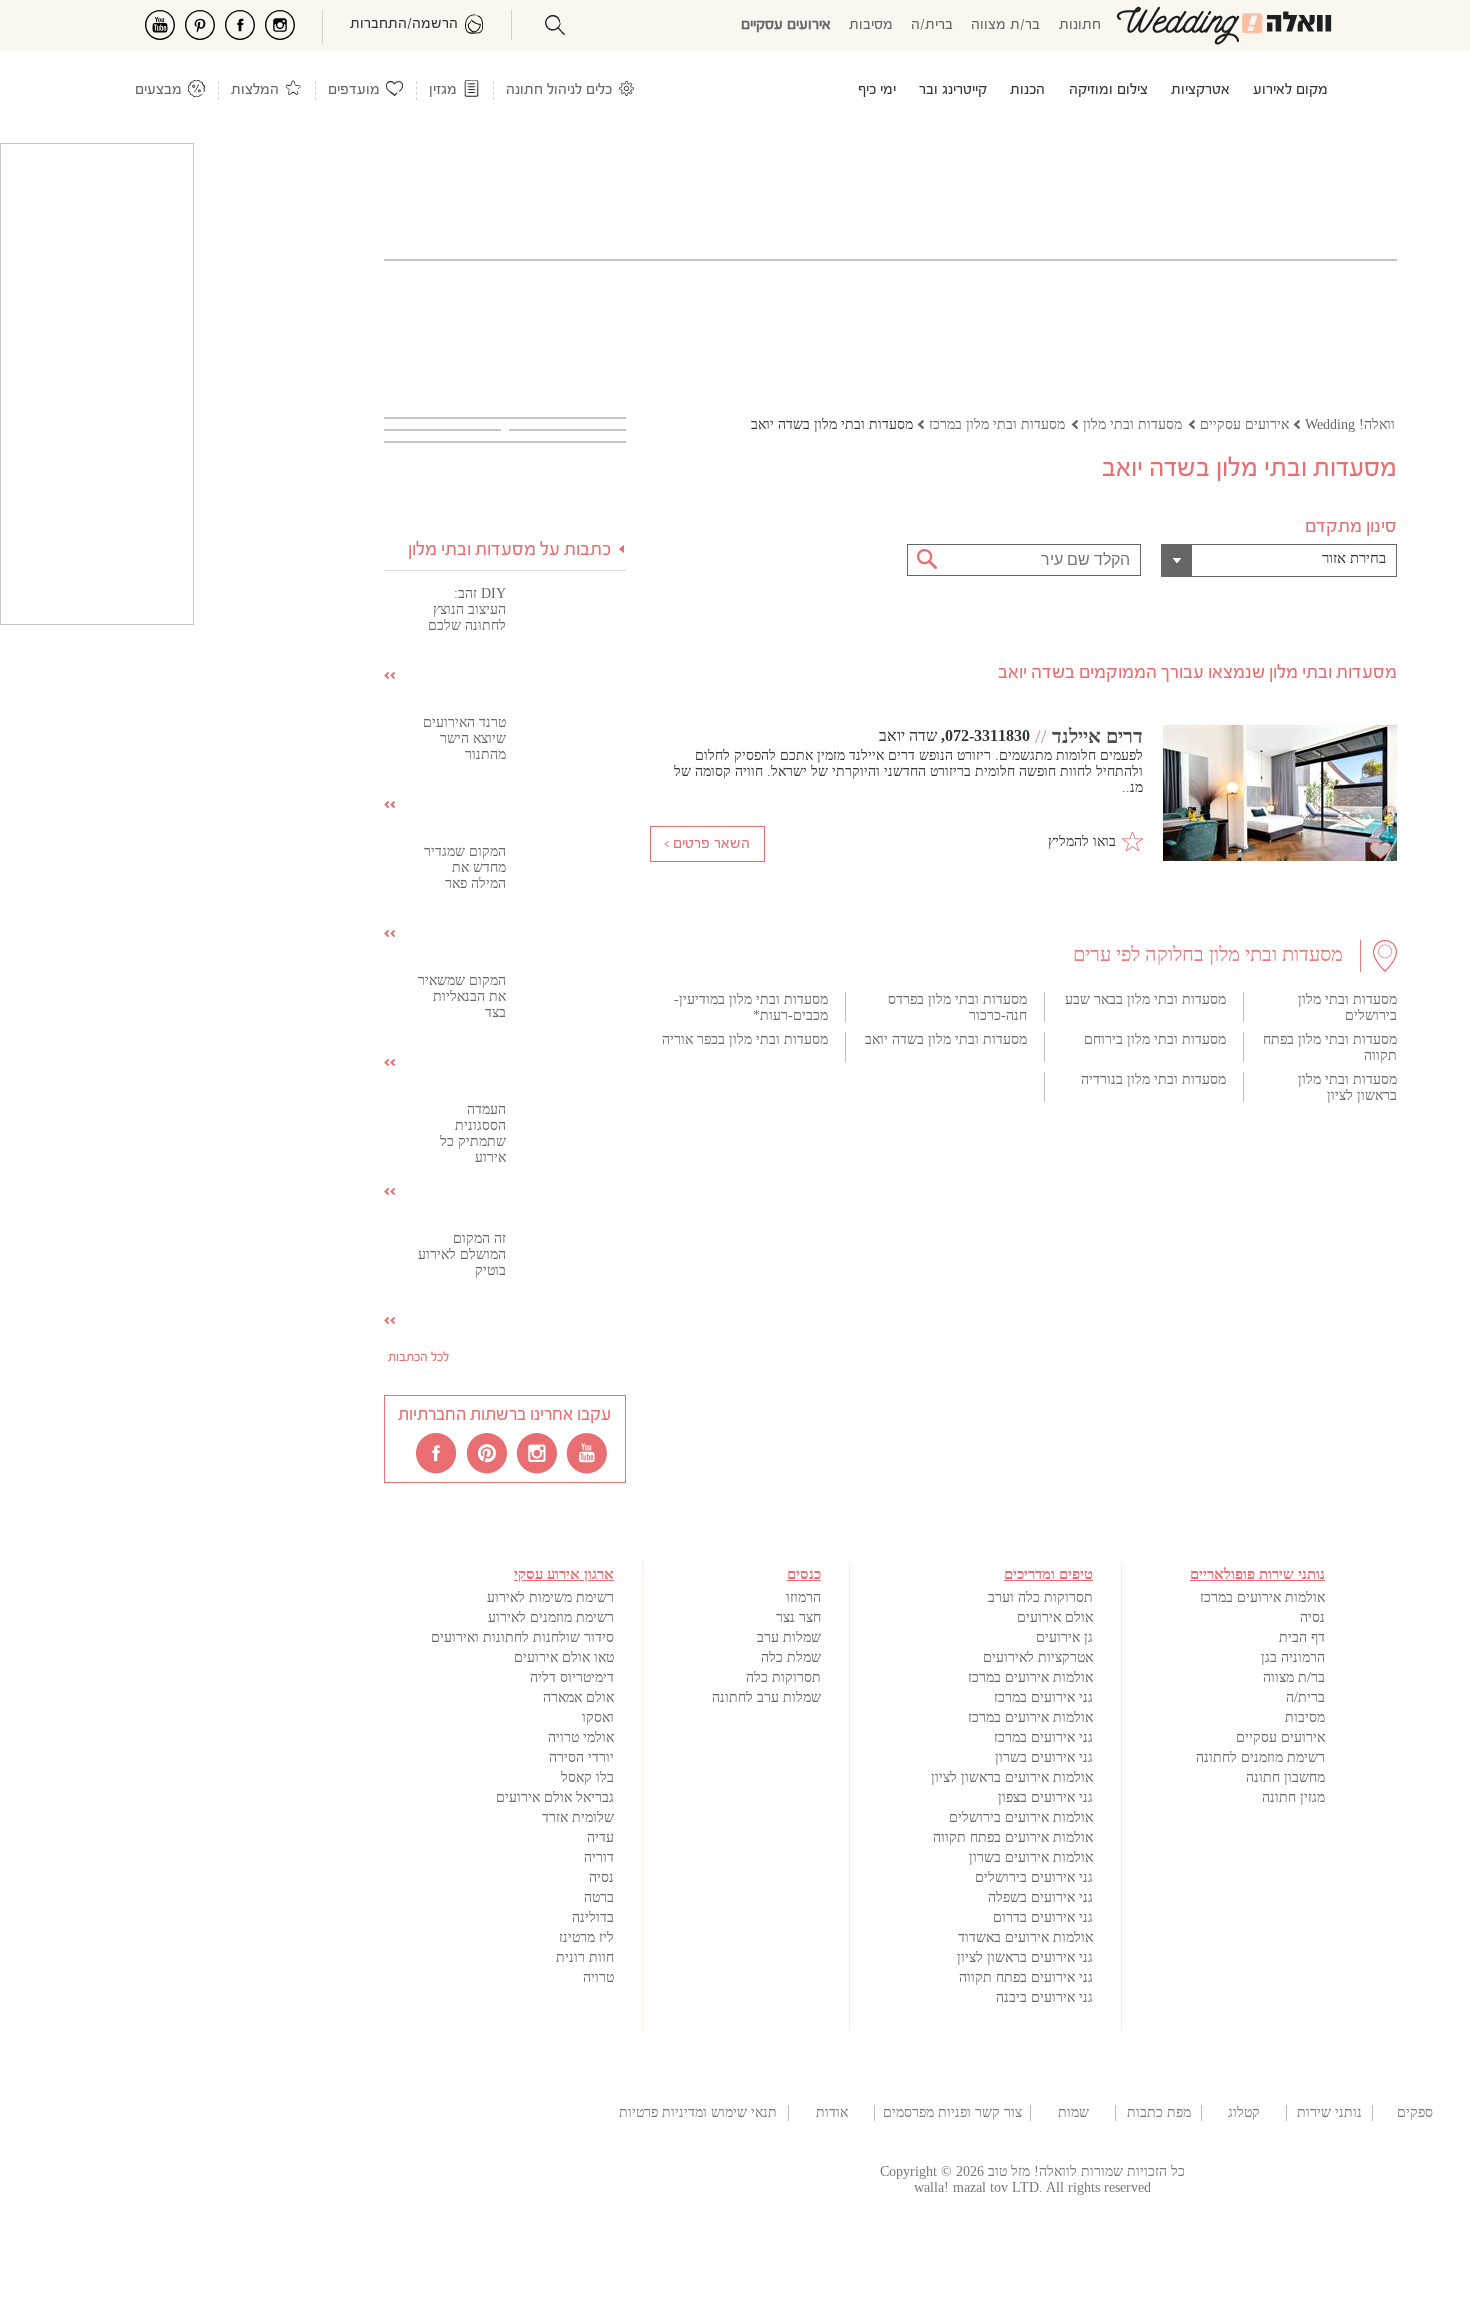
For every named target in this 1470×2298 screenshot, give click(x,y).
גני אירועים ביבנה (1044, 1997)
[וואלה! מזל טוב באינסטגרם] (538, 1452)
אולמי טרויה (581, 1737)
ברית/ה (932, 25)
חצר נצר (798, 1617)
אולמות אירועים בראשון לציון (1012, 1777)
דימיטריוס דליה (572, 1677)
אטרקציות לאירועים (1038, 1657)
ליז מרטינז (586, 1937)
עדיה (600, 1837)
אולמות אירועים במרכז (1262, 1597)
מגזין (443, 90)
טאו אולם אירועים (564, 1657)
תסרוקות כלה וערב (1040, 1597)
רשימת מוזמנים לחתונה (1260, 1757)
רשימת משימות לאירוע (550, 1597)
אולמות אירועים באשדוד (1025, 1937)
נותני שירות (1329, 2112)
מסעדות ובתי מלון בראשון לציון (1347, 1087)
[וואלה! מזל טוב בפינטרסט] (488, 1452)
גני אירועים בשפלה (1040, 1897)
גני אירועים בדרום (1043, 1917)
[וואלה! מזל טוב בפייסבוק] (438, 1452)
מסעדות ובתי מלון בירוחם (1155, 1039)
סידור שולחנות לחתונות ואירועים (522, 1637)
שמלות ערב (789, 1637)
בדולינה (593, 1917)
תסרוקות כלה (783, 1677)
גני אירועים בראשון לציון (1025, 1957)
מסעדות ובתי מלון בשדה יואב (946, 1039)
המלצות (255, 90)
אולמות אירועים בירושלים (1021, 1817)
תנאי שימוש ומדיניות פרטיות (698, 2112)
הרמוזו (803, 1597)
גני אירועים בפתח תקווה (1026, 1977)
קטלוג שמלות (1244, 2113)
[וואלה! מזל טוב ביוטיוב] (588, 1452)
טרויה (598, 1977)
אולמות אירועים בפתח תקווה (1013, 1837)
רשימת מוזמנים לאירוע (551, 1617)
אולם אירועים (1055, 1617)
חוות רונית (585, 1957)
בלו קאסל (587, 1777)
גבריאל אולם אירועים (555, 1797)
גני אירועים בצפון (1045, 1797)
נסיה (1312, 1617)
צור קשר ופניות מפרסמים (952, 2112)
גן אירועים (1064, 1637)
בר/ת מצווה (1005, 25)
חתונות (1080, 25)
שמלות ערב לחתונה (766, 1697)
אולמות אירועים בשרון (1031, 1857)
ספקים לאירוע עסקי (1415, 2113)
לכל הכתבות (418, 1357)
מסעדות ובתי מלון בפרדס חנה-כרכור (957, 1007)
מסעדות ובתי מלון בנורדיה (1153, 1079)
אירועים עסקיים (786, 25)
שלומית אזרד (578, 1817)
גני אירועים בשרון (1044, 1757)
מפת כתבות (1159, 2112)
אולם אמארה (578, 1697)
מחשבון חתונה (1285, 1777)
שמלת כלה (791, 1657)
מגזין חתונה (1293, 1797)
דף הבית (1302, 1637)
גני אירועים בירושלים (1034, 1877)
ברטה (599, 1897)
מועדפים (354, 90)
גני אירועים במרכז (1043, 1697)
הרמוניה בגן (1293, 1657)
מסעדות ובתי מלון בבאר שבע (1145, 999)
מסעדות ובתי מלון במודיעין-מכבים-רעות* (751, 1007)
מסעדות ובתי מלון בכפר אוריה (745, 1039)
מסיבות (871, 25)
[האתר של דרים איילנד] (1280, 795)
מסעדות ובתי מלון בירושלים (1347, 1007)
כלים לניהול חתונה (559, 90)
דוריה (599, 1857)
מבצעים (158, 90)
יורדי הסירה (581, 1757)
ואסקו (598, 1717)
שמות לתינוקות (1073, 2113)
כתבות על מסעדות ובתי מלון (509, 550)
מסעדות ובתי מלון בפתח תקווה (1330, 1047)
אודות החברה (832, 2113)
